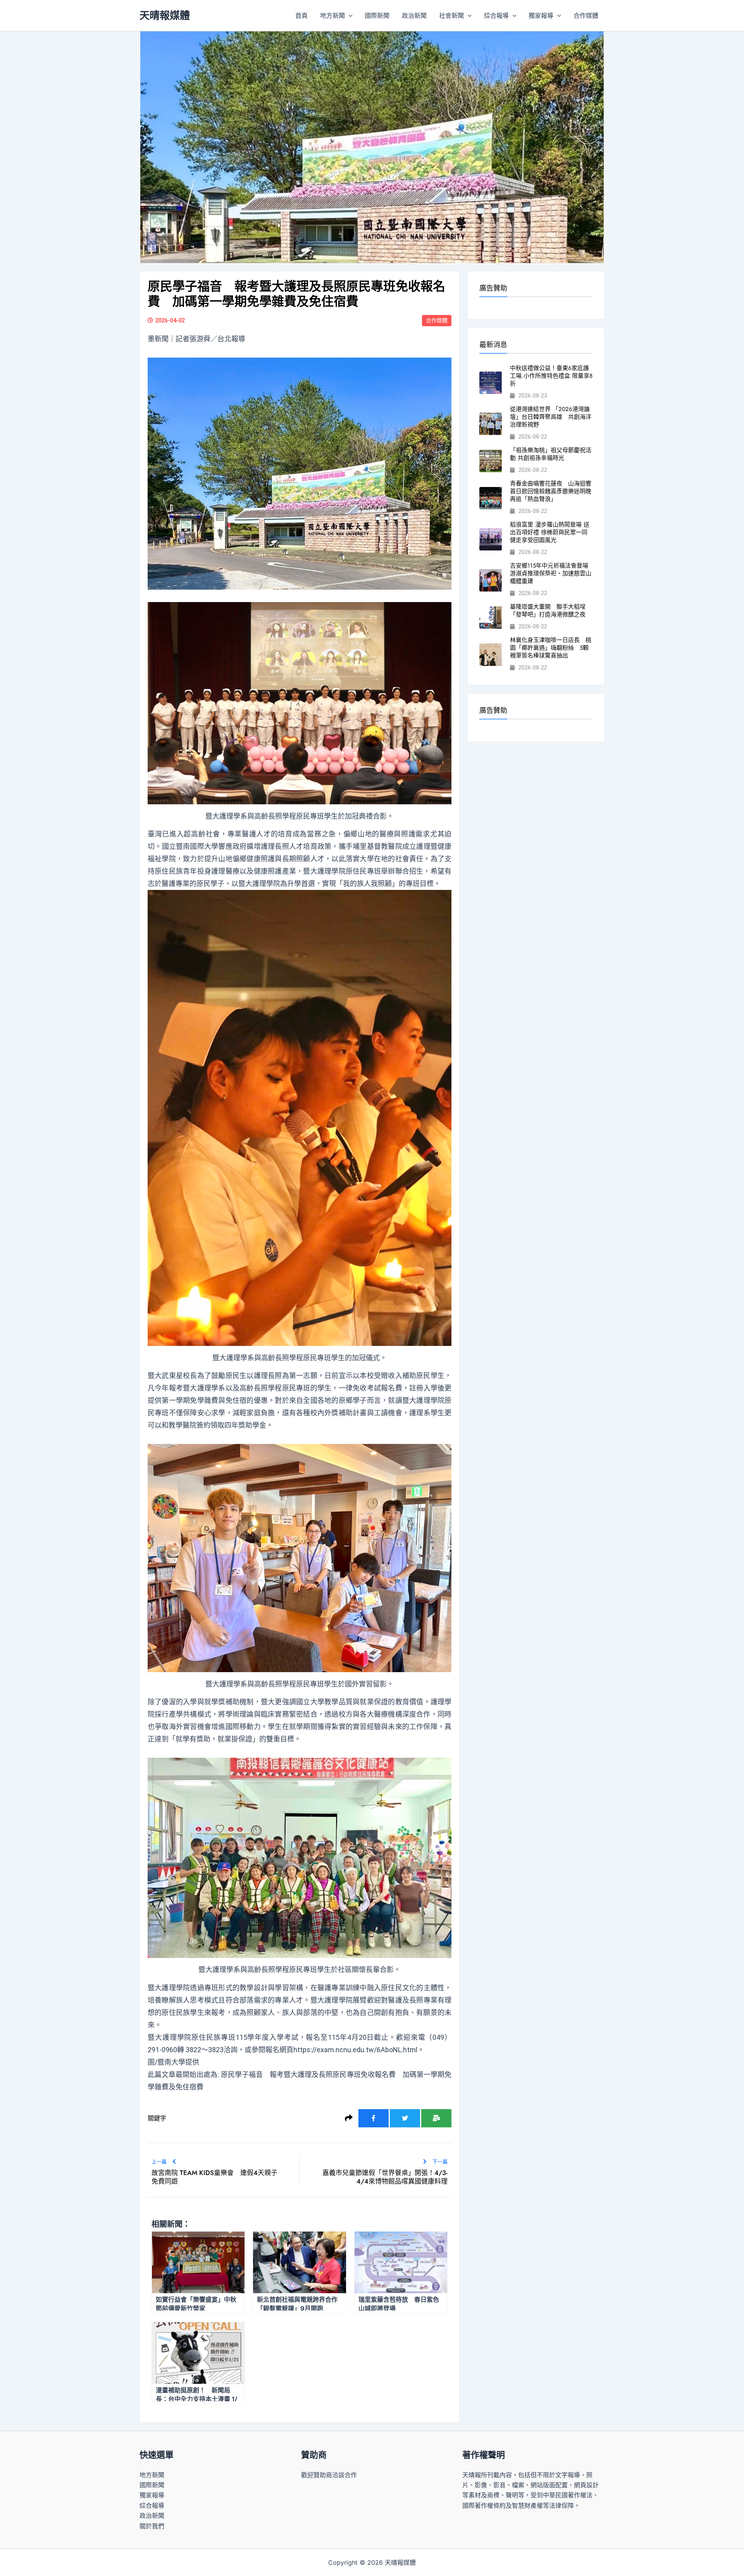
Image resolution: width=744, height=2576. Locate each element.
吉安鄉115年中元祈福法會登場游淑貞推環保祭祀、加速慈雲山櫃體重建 (551, 573)
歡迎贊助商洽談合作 (329, 2475)
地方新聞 (332, 15)
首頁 (301, 15)
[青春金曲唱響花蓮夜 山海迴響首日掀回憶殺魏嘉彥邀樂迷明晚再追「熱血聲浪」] (491, 498)
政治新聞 (414, 15)
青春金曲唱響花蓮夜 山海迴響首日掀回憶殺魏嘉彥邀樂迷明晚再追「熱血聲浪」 (551, 491)
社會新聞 (451, 15)
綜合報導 (496, 15)
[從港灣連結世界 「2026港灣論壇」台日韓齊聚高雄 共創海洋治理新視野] (491, 424)
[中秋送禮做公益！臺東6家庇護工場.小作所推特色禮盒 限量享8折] (491, 383)
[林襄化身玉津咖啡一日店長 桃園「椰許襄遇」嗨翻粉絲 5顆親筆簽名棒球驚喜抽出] (491, 655)
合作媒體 (586, 15)
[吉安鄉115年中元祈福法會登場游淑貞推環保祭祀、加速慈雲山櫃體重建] (491, 580)
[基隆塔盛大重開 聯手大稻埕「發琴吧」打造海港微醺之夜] (491, 618)
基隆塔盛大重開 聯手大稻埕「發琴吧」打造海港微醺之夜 (548, 611)
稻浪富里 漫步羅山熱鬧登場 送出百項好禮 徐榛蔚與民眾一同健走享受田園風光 (550, 532)
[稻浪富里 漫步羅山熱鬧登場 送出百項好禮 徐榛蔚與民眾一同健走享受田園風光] (491, 539)
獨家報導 (541, 15)
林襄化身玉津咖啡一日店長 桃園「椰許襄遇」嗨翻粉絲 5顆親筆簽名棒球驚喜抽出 (551, 648)
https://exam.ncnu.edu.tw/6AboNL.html (355, 2050)
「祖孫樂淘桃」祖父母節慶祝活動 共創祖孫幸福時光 (551, 454)
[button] (349, 15)
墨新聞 (158, 339)
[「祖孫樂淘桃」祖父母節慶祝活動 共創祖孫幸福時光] (491, 461)
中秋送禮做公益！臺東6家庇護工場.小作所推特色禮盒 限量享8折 (551, 376)
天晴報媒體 (165, 15)
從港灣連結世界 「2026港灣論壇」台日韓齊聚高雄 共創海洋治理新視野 (551, 417)
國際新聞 (377, 15)
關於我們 (152, 2526)
